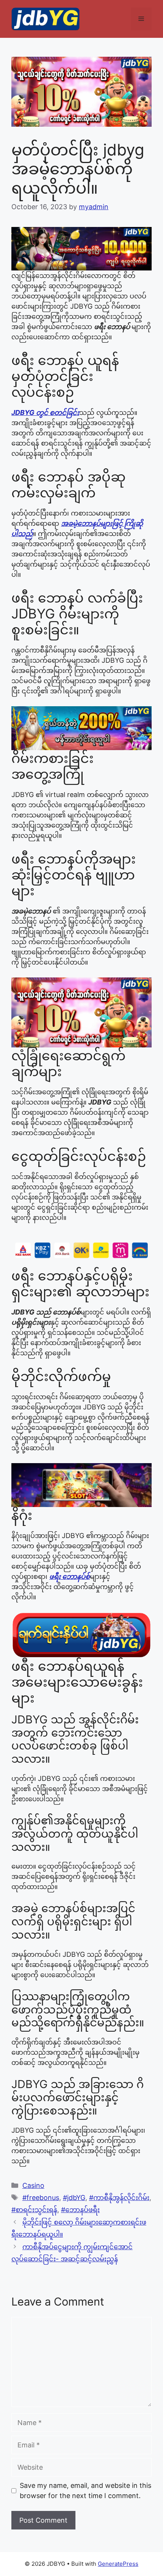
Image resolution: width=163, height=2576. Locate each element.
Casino (33, 2185)
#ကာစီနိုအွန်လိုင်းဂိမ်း (119, 2198)
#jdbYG (74, 2198)
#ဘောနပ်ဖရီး (80, 2210)
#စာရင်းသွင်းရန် (34, 2210)
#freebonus (41, 2198)
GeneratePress (118, 2564)
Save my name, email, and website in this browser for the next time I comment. (85, 2491)
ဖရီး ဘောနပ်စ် (70, 1576)
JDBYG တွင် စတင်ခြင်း (45, 413)
